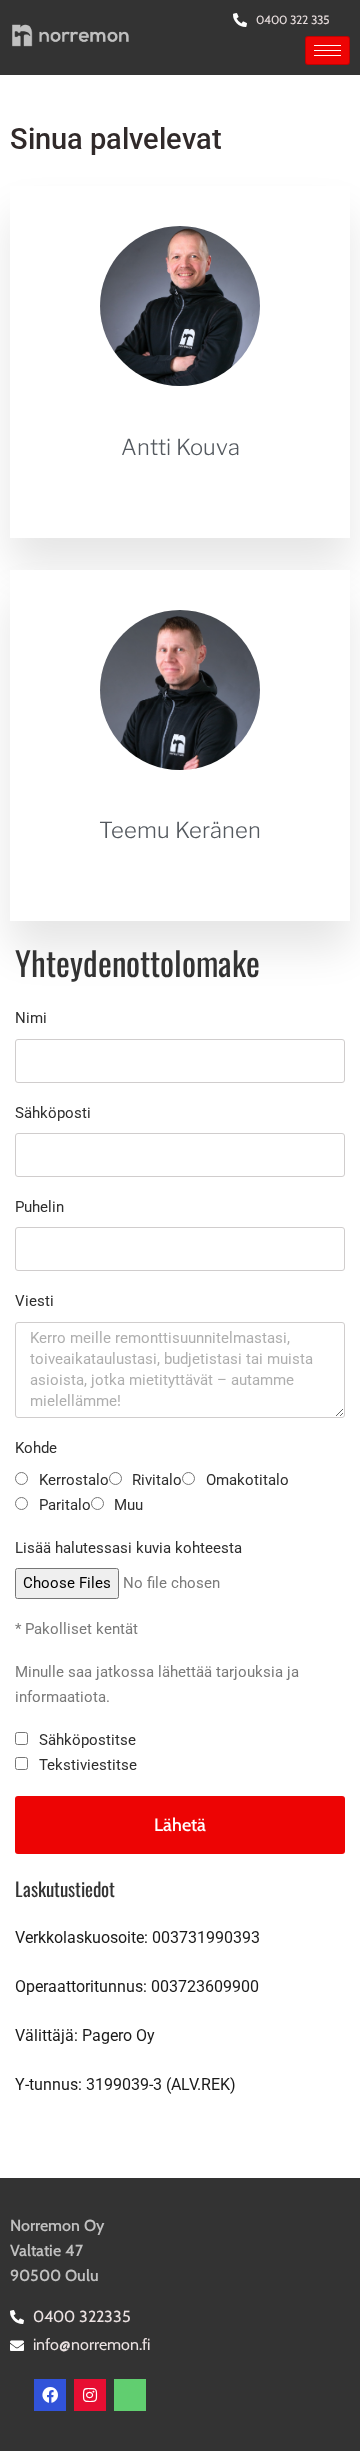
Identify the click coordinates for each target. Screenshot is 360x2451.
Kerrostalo (74, 1480)
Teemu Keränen (180, 830)
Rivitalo (157, 1480)
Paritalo (65, 1505)
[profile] (180, 419)
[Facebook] (50, 2395)
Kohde (36, 1448)
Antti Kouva (180, 447)
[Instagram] (90, 2395)
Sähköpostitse (87, 1740)
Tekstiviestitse (88, 1765)
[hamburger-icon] (327, 50)
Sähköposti (53, 1113)
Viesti (34, 1301)
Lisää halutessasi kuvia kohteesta (128, 1548)
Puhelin (39, 1207)
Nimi (31, 1018)
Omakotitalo (247, 1480)
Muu (128, 1505)
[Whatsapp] (130, 2395)
